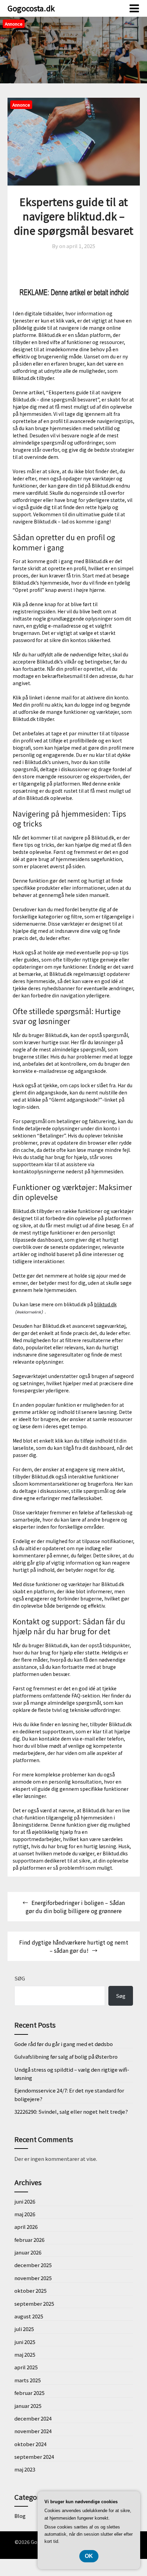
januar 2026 (28, 2252)
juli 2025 (24, 2329)
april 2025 (26, 2367)
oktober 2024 (30, 2444)
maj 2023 (25, 2469)
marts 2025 (28, 2380)
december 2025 (33, 2265)
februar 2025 (29, 2393)
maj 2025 (25, 2354)
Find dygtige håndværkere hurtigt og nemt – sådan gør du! (74, 1946)
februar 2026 (29, 2240)
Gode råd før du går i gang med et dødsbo (64, 2044)
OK (89, 2556)
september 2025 (34, 2304)
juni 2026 (25, 2201)
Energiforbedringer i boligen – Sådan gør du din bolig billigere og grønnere (75, 1907)
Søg (20, 1978)
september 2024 (34, 2457)
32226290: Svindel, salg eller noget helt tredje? (71, 2111)
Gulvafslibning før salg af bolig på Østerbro (66, 2056)
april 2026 (26, 2227)
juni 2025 (25, 2342)
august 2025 (29, 2316)
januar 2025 (28, 2406)
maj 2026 (25, 2214)
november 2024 (33, 2431)
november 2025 (33, 2278)
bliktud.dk (105, 1304)
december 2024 (33, 2418)
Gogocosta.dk (31, 8)
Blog (20, 2516)
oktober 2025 (30, 2291)
